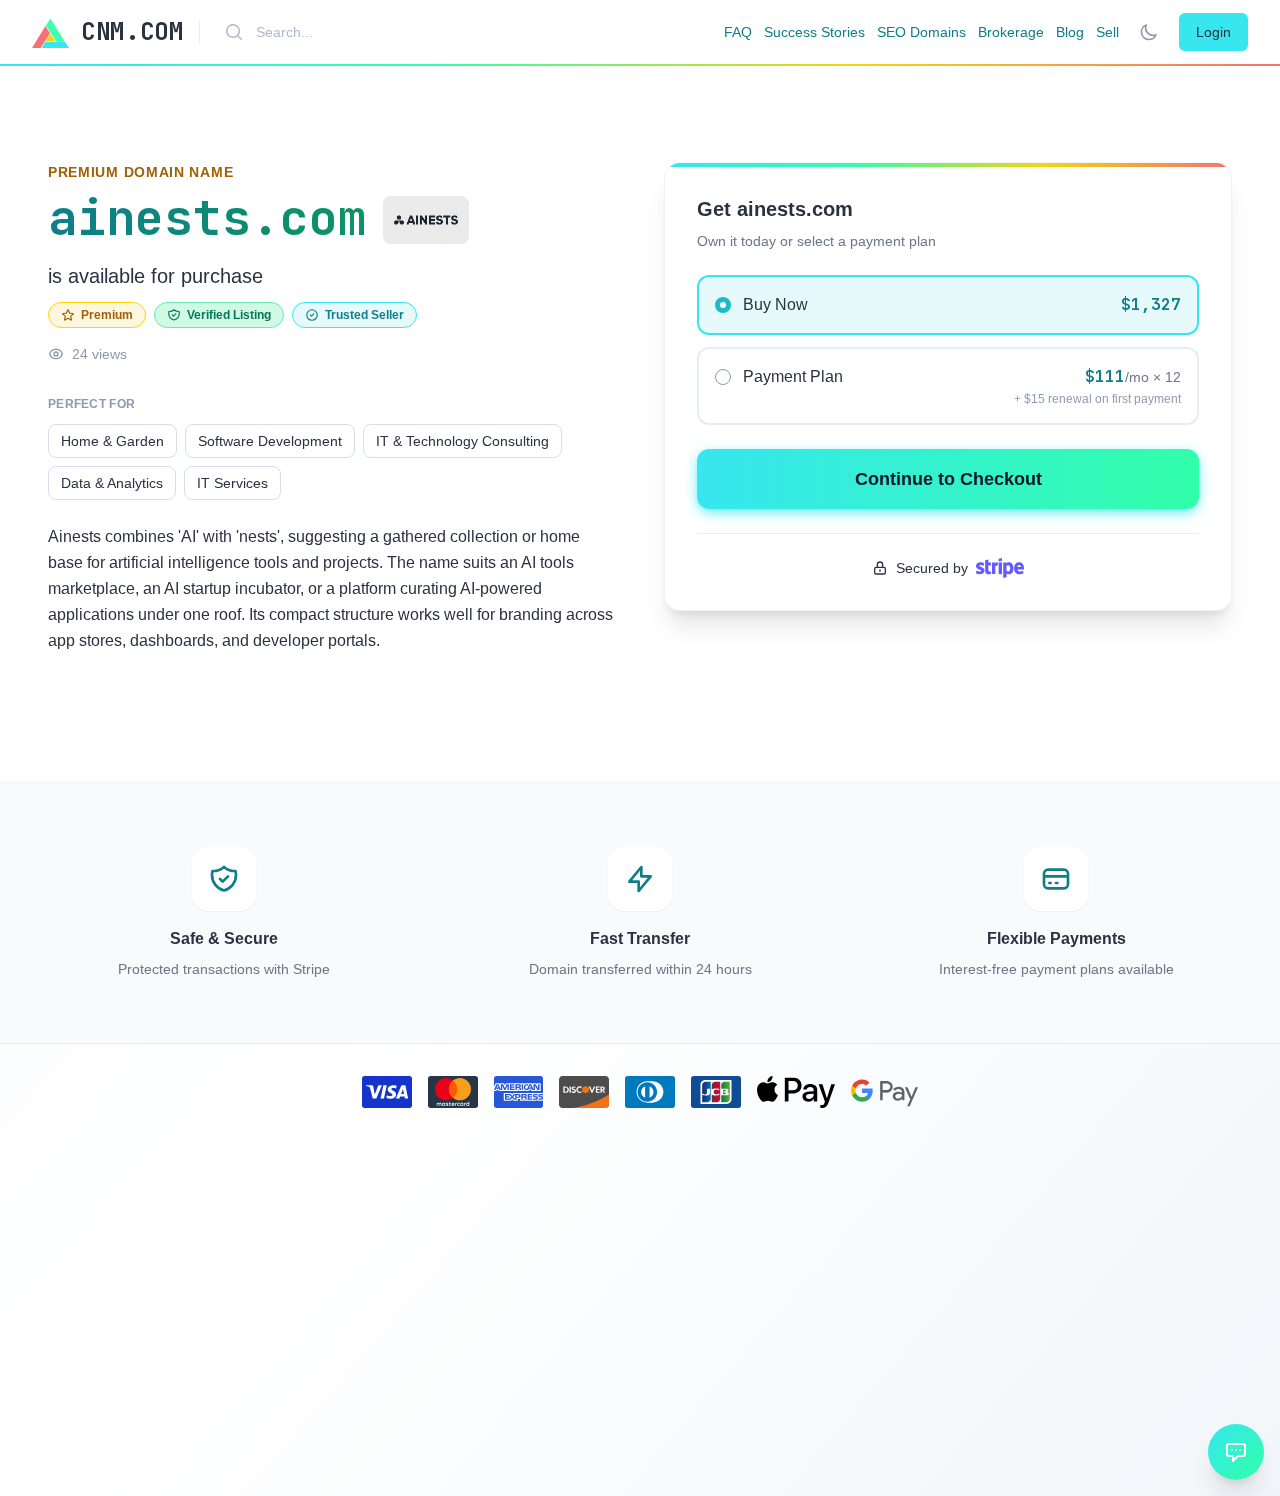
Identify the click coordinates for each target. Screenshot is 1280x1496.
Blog (1070, 32)
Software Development (270, 441)
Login (1213, 32)
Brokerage (1011, 32)
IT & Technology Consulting (462, 441)
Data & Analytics (112, 483)
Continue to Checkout (948, 479)
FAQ (738, 32)
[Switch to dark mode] (1149, 32)
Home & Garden (112, 441)
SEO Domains (921, 32)
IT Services (232, 483)
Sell (1107, 32)
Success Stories (814, 32)
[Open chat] (1236, 1452)
